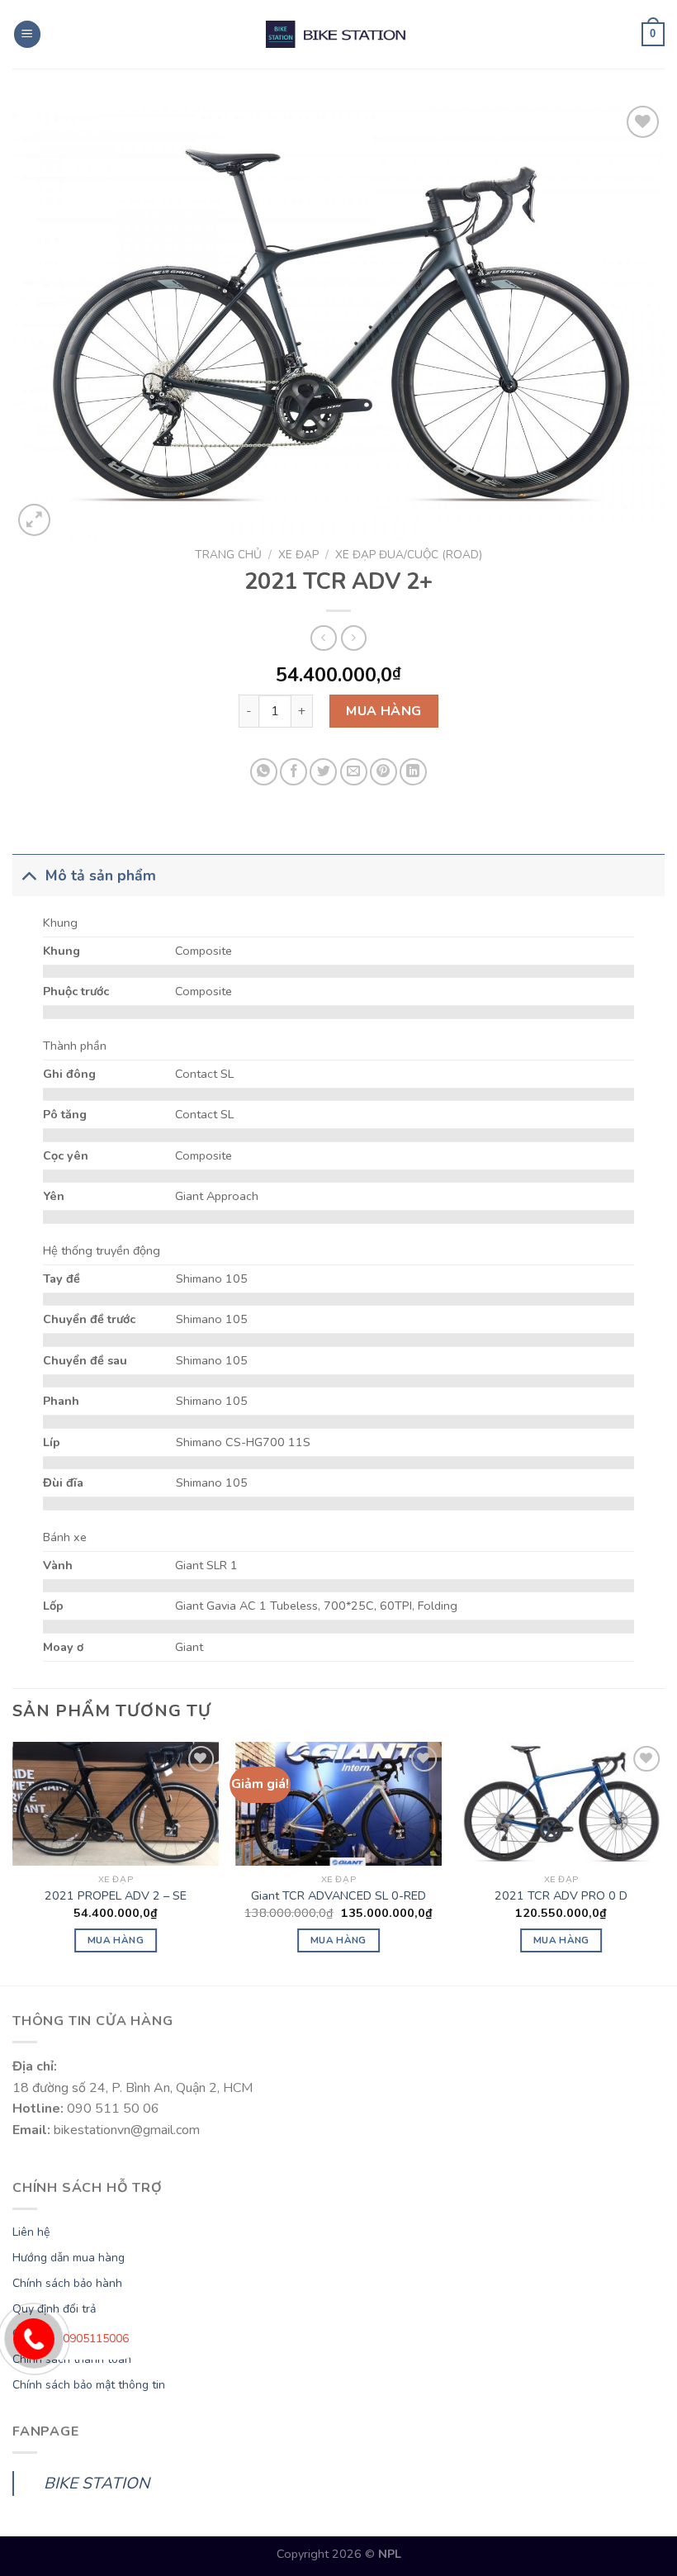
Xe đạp (298, 555)
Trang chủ (228, 555)
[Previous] (13, 1862)
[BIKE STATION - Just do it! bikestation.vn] (338, 34)
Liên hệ (31, 2232)
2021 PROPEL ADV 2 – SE (116, 1896)
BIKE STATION (97, 2483)
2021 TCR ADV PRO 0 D (561, 1896)
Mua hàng (384, 711)
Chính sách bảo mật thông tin (89, 2385)
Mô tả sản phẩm (101, 875)
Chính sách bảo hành (67, 2283)
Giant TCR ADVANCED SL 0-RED (338, 1896)
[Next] (664, 1862)
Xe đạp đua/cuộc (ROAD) (409, 555)
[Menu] (27, 34)
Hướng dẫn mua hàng (69, 2258)
